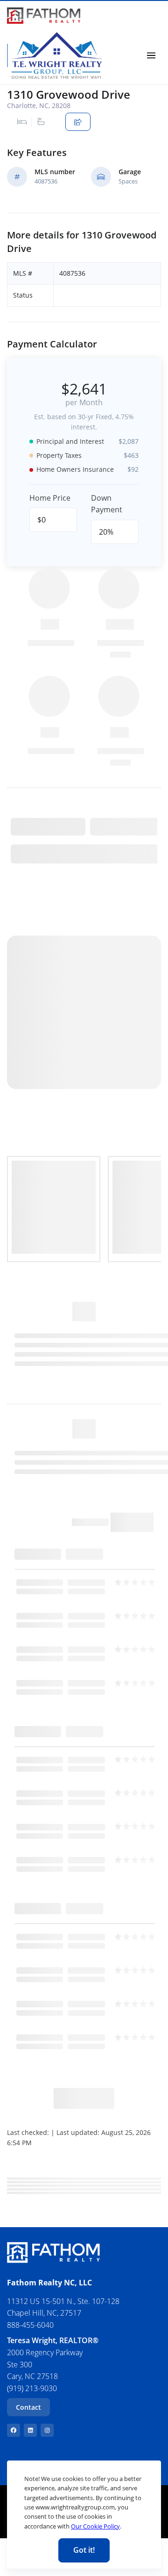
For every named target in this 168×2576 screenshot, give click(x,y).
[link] (44, 16)
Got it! (84, 2550)
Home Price (50, 498)
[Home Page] (56, 55)
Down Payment (107, 504)
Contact (28, 2407)
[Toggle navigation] (151, 55)
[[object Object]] (14, 2430)
